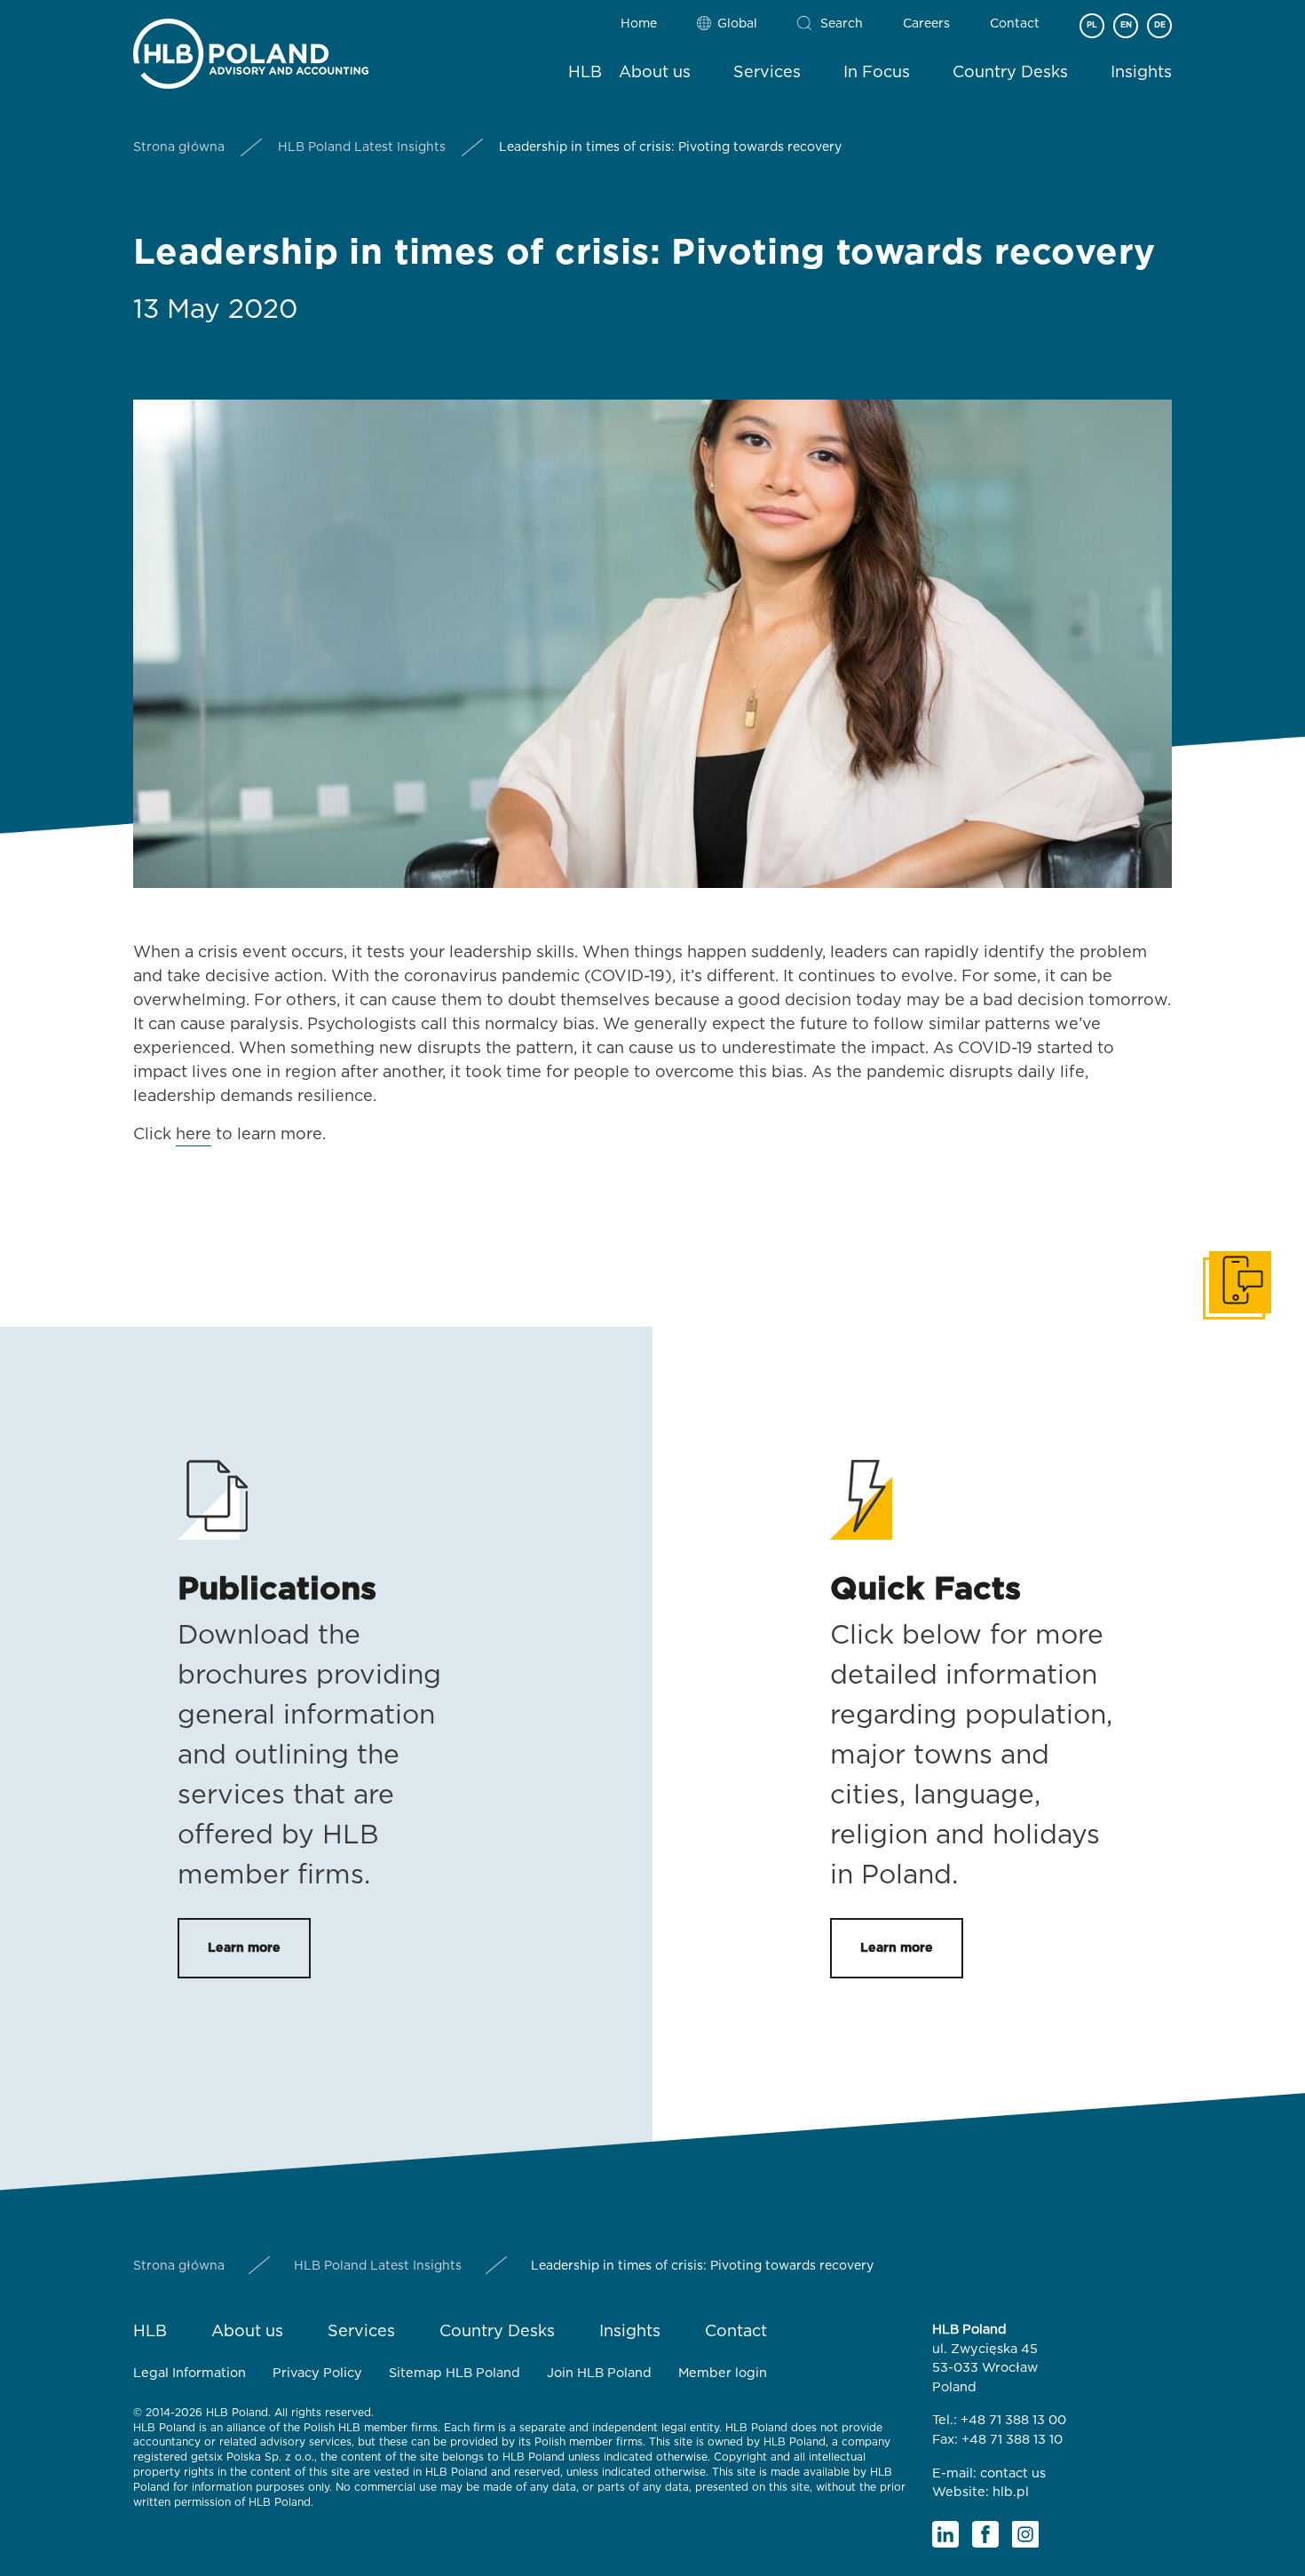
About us (655, 73)
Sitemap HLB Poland (455, 2373)
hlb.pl (1011, 2492)
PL (1092, 25)
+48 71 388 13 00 (1013, 2420)
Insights (1141, 73)
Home (639, 24)
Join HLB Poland (599, 2373)
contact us (1013, 2473)
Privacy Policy (317, 2373)
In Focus (877, 73)
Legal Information (190, 2373)
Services (767, 73)
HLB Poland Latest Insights (362, 147)
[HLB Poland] (251, 50)
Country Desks (1010, 73)
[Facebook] (985, 2534)
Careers (926, 24)
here (194, 1135)
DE (1160, 25)
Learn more (244, 1948)
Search (842, 24)
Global (737, 24)
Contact (1015, 24)
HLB (585, 73)
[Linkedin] (945, 2534)
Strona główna (179, 147)
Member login (723, 2373)
